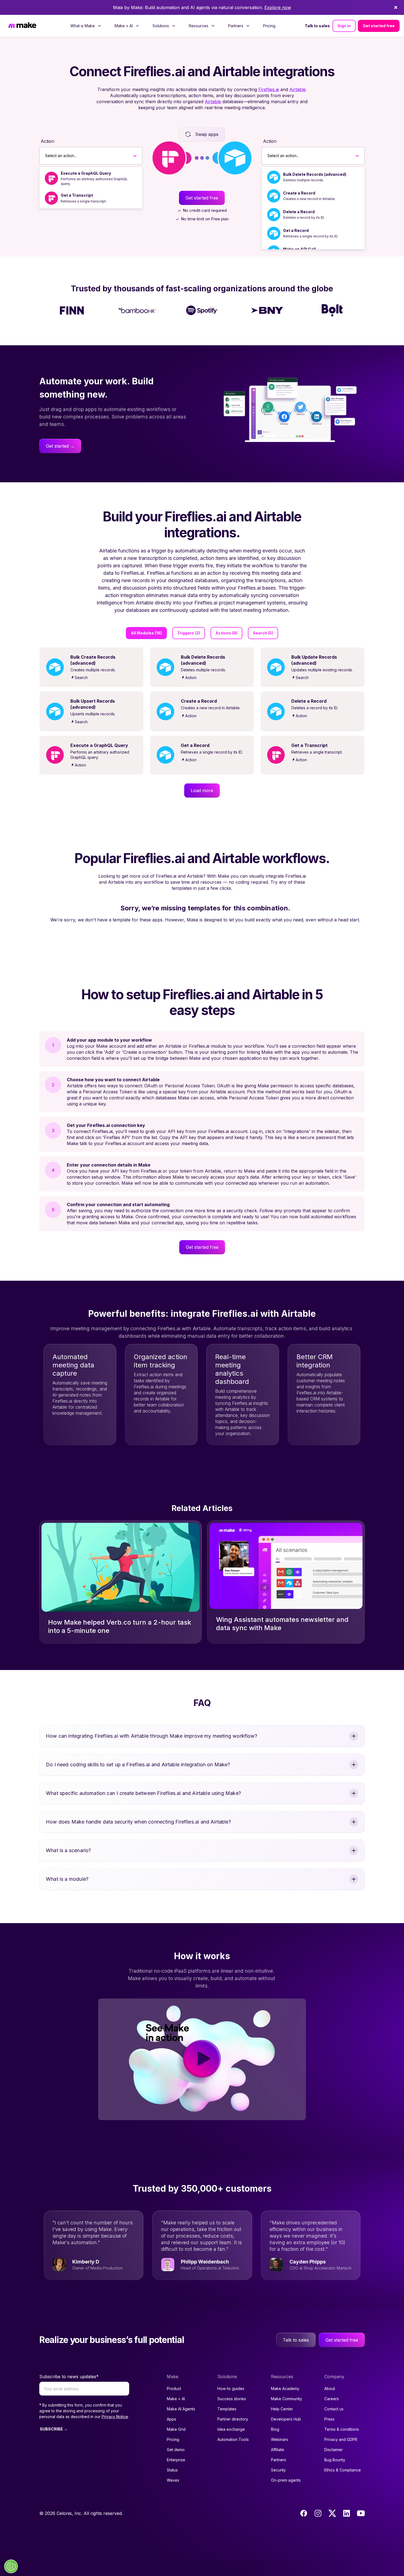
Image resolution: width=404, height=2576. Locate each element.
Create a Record (299, 193)
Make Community (287, 2399)
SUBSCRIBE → (54, 2429)
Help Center (282, 2409)
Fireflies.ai (269, 89)
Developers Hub (286, 2419)
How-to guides (231, 2389)
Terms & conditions (342, 2429)
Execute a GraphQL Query (86, 173)
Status (172, 2470)
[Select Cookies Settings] (11, 2566)
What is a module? (67, 1879)
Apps (171, 2419)
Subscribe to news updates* (69, 2377)
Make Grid (176, 2429)
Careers (332, 2399)
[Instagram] (318, 2513)
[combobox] (45, 156)
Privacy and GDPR (341, 2439)
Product (174, 2389)
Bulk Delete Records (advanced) (315, 174)
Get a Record (296, 230)
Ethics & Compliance (343, 2470)
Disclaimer (334, 2450)
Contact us (334, 2409)
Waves (173, 2480)
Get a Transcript (77, 195)
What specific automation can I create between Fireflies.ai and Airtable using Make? (143, 1793)
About (330, 2389)
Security (278, 2470)
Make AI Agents (181, 2409)
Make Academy (285, 2389)
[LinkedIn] (347, 2513)
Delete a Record (299, 212)
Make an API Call (299, 249)
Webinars (280, 2439)
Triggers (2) (189, 633)
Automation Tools (233, 2439)
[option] (91, 178)
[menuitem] (86, 26)
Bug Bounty (335, 2460)
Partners (279, 2460)
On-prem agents (286, 2480)
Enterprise (176, 2460)
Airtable (298, 89)
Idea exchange (231, 2429)
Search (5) (263, 633)
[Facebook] (304, 2513)
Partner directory (233, 2419)
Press (329, 2419)
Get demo (176, 2450)
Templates (227, 2409)
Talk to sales (317, 26)
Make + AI (176, 2399)
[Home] (22, 26)
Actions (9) (226, 633)
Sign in (344, 26)
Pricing (269, 26)
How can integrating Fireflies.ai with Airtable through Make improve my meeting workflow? (152, 1736)
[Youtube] (361, 2513)
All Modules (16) (146, 633)
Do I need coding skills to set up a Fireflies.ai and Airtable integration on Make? (138, 1765)
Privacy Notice (115, 2417)
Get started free (379, 26)
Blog (275, 2429)
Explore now (278, 7)
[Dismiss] (396, 7)
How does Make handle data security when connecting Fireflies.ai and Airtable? (139, 1822)
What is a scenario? (68, 1850)
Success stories (232, 2399)
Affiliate (278, 2450)
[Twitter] (332, 2513)
